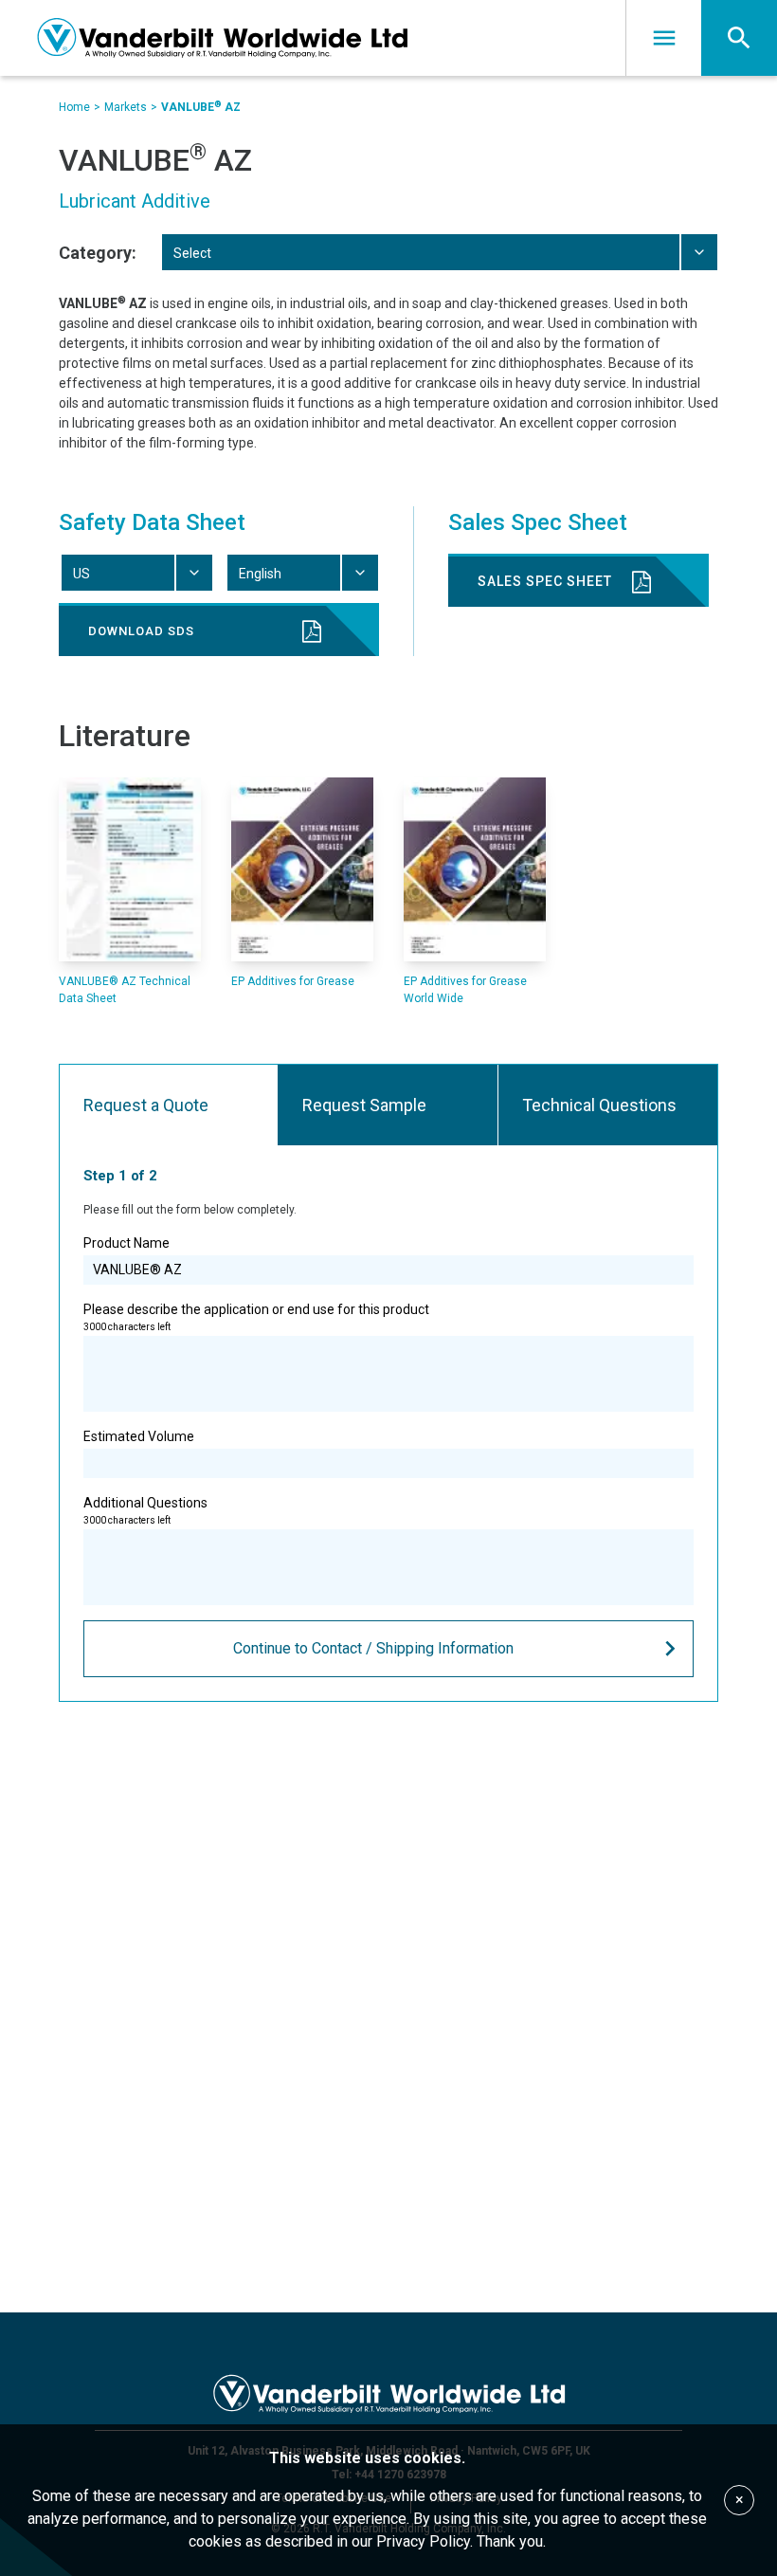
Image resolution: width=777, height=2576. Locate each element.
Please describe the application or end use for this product (256, 1317)
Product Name (126, 1243)
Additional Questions (145, 1510)
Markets (126, 107)
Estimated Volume (139, 1436)
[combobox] (439, 252)
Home (74, 107)
